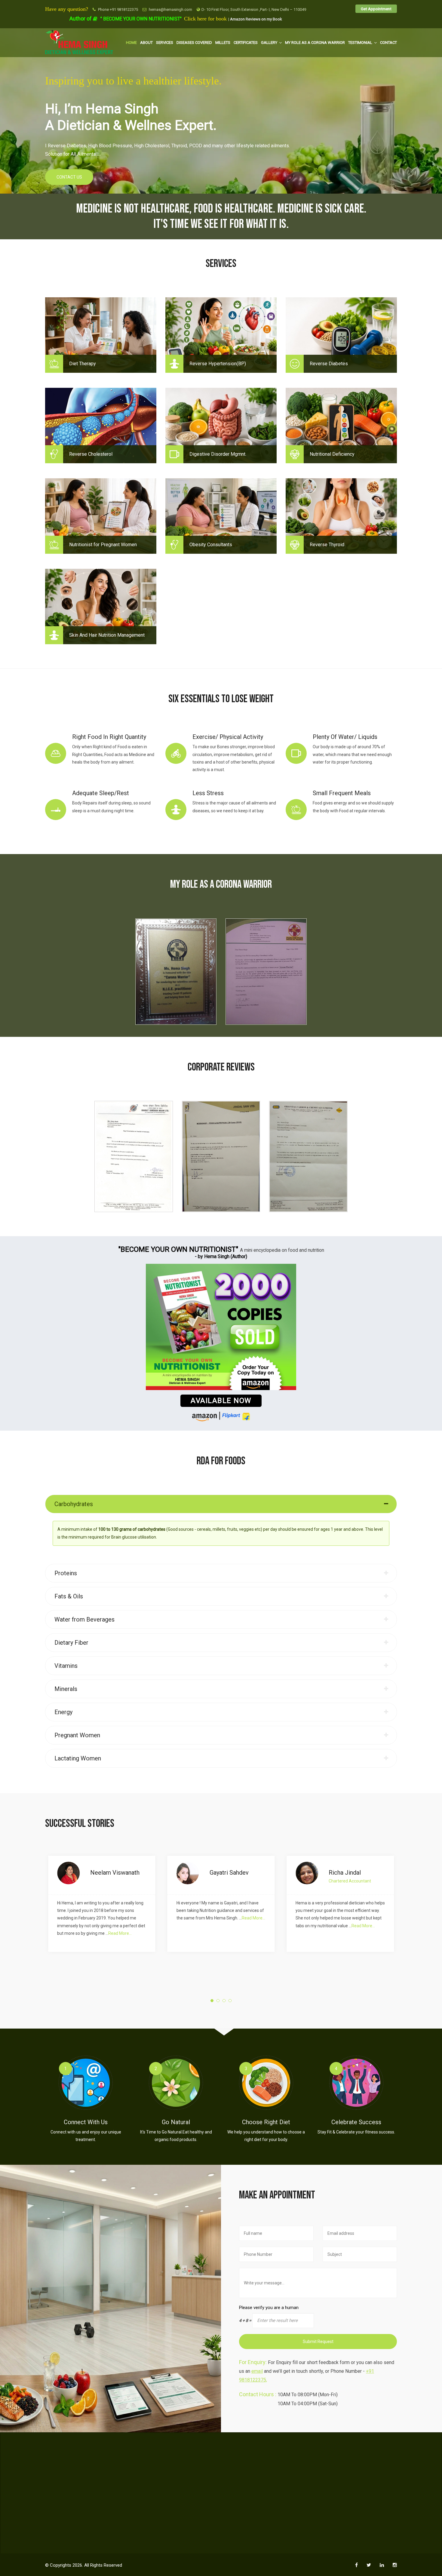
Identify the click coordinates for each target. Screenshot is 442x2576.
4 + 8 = (245, 2320)
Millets (223, 43)
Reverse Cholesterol (91, 454)
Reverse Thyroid (327, 545)
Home (131, 43)
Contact (388, 43)
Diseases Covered (194, 43)
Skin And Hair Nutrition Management (107, 635)
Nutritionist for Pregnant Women (103, 545)
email (257, 2371)
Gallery (269, 43)
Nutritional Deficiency (332, 454)
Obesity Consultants (211, 545)
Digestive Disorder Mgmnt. (218, 454)
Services (165, 43)
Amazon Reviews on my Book (256, 19)
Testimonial (360, 43)
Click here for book (206, 19)
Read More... (134, 1918)
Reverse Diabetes (329, 364)
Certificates (246, 43)
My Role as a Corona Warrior (315, 43)
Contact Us (69, 177)
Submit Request (318, 2342)
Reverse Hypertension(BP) (218, 364)
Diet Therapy (83, 364)
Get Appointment (376, 9)
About (146, 43)
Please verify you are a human (269, 2308)
